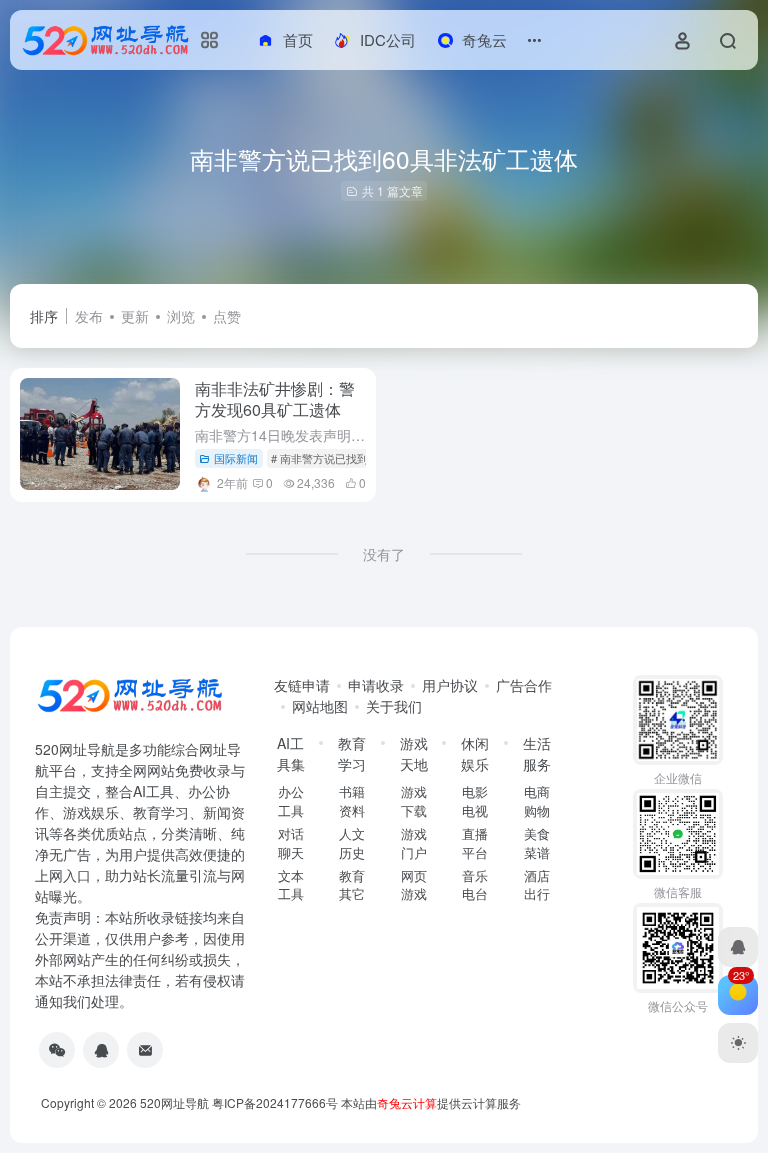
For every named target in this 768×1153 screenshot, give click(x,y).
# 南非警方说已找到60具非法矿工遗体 (364, 458)
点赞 (227, 316)
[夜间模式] (738, 1043)
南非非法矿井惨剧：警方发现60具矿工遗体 (275, 399)
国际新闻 (236, 458)
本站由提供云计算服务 (431, 1102)
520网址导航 (174, 1102)
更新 (135, 316)
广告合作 (524, 685)
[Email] (145, 1050)
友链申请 (302, 685)
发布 (89, 316)
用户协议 (450, 685)
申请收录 (376, 685)
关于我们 (394, 706)
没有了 (384, 554)
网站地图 (320, 706)
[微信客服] (57, 1050)
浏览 (181, 316)
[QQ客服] (101, 1050)
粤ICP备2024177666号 (276, 1102)
